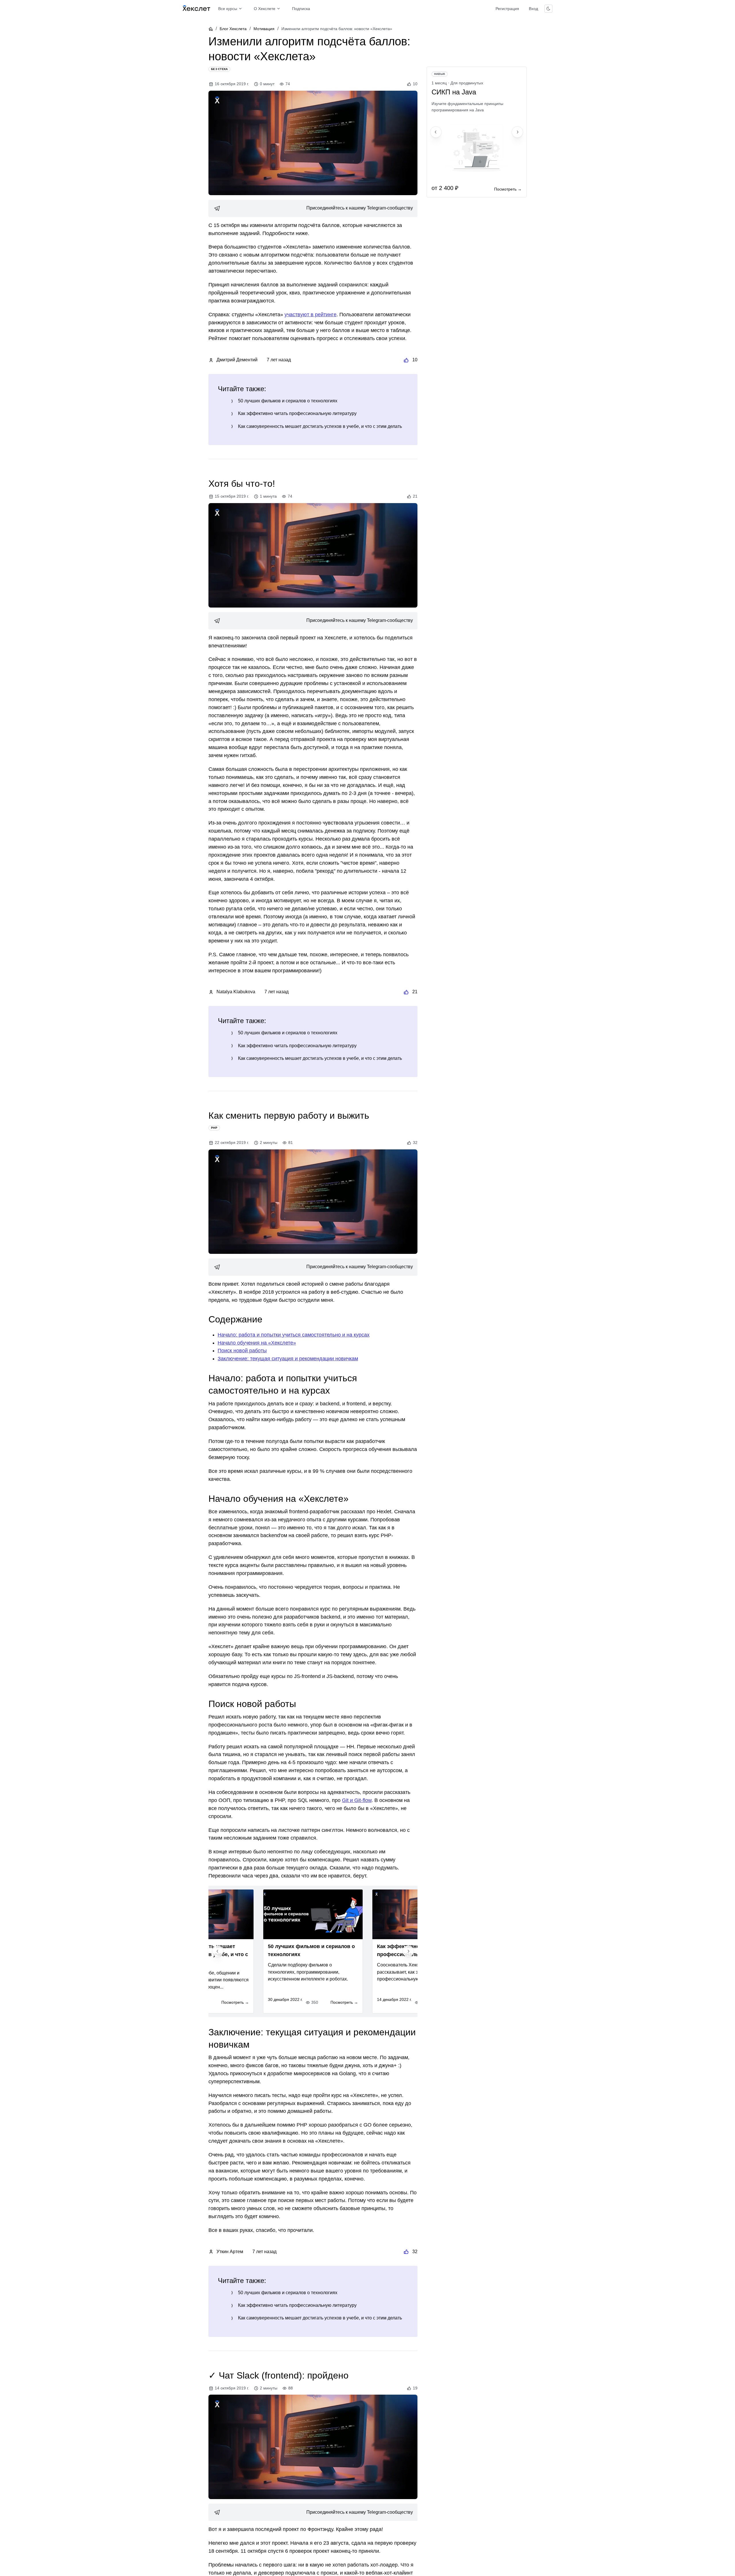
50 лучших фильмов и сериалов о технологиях (288, 401)
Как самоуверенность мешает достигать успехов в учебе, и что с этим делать (320, 426)
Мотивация (264, 29)
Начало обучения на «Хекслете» (257, 1343)
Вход (533, 9)
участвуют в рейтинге (311, 315)
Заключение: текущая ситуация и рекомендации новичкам (288, 1359)
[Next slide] (408, 1951)
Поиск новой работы (242, 1351)
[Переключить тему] (548, 9)
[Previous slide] (218, 1951)
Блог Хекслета (233, 29)
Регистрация (507, 9)
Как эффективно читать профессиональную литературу (297, 413)
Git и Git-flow (357, 1800)
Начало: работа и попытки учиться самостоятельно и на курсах (294, 1335)
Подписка (301, 9)
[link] (313, 208)
